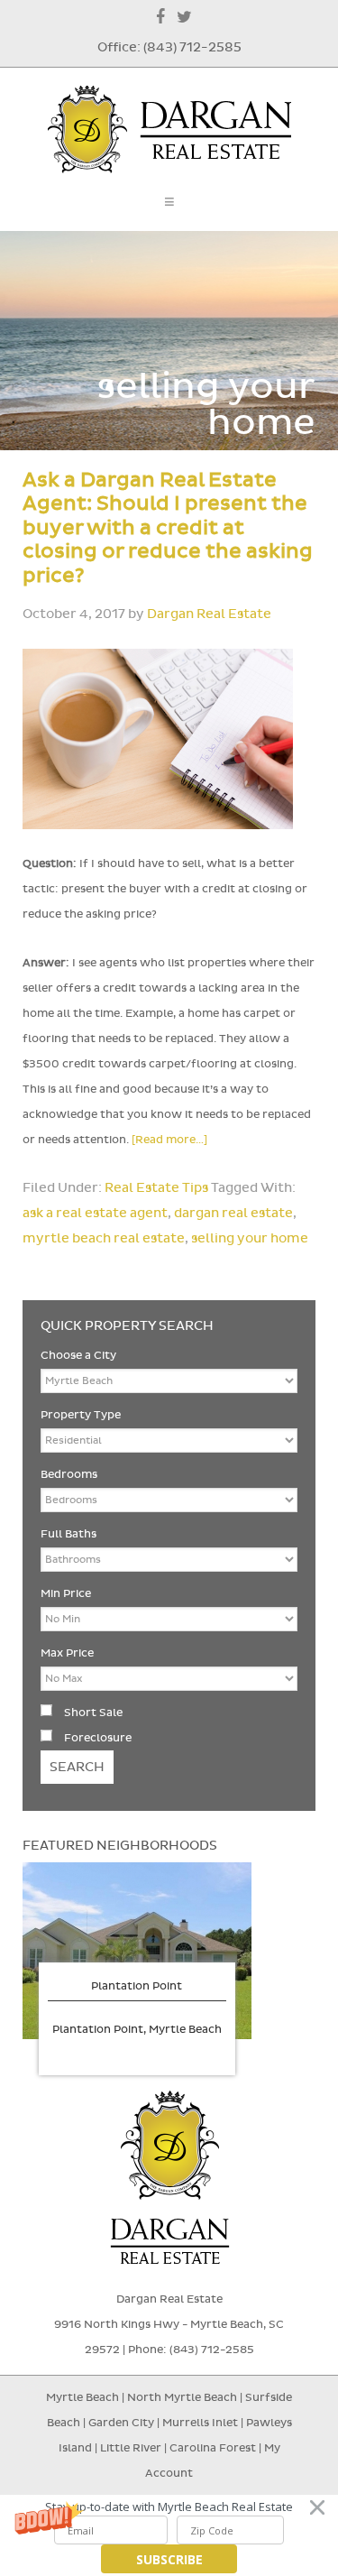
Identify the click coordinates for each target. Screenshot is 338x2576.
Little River (132, 2448)
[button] (169, 2507)
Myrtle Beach (82, 2397)
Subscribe (169, 2559)
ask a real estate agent (95, 1213)
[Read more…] (169, 1140)
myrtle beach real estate (104, 1238)
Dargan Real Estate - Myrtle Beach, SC (169, 129)
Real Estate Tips (156, 1188)
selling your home (250, 1238)
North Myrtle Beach (182, 2397)
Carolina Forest (213, 2448)
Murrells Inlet (200, 2423)
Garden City (121, 2423)
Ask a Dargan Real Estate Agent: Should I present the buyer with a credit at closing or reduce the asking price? (168, 528)
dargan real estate (233, 1213)
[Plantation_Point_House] (137, 1951)
